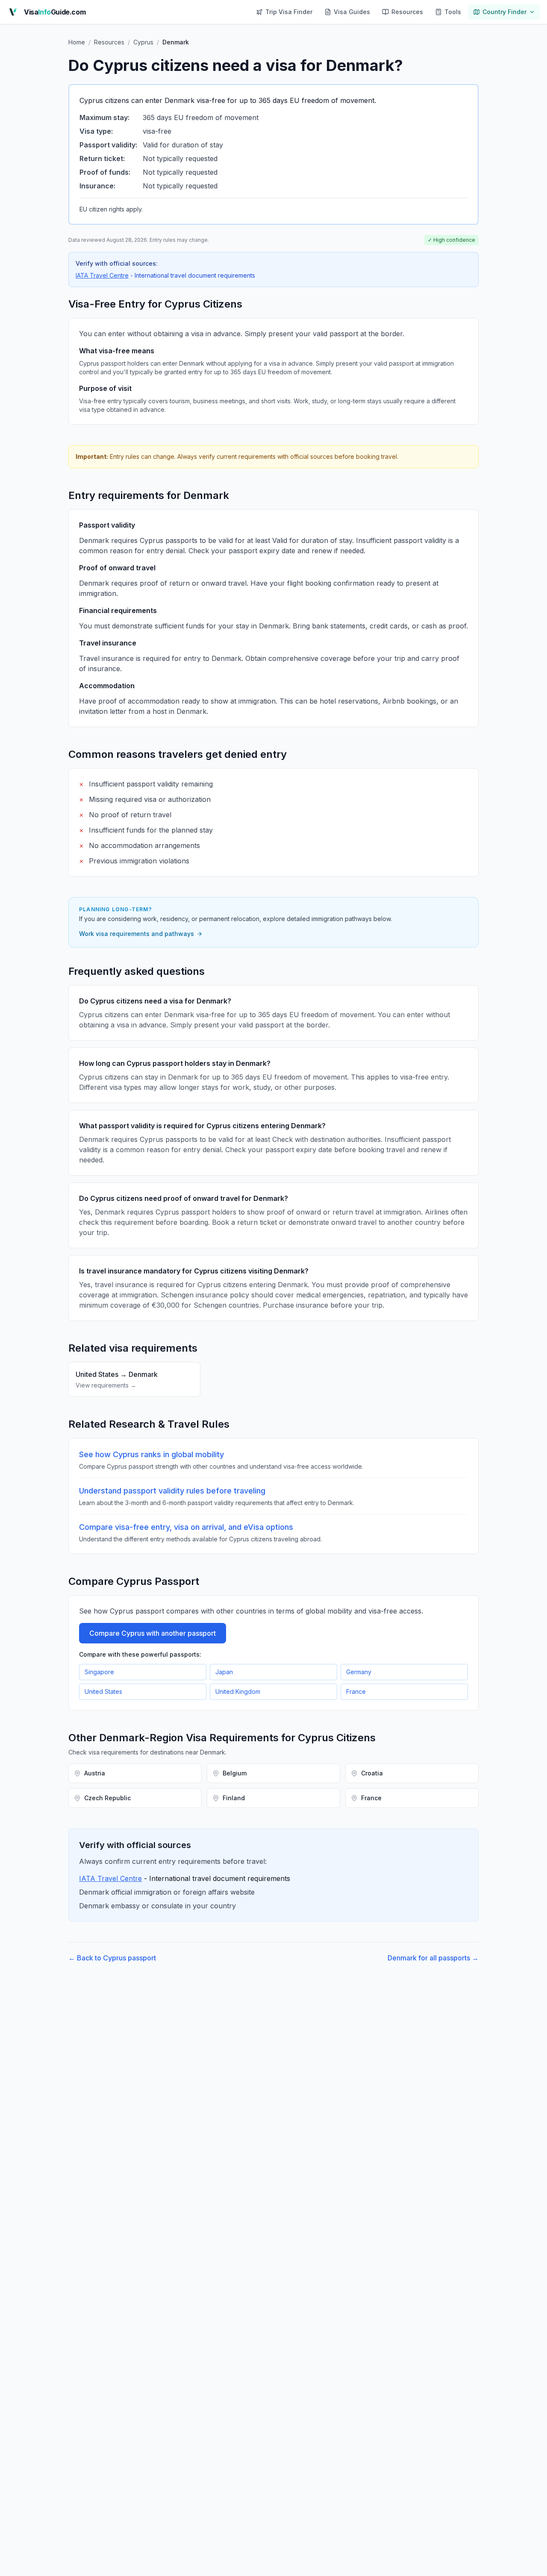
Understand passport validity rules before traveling (172, 1491)
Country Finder (504, 12)
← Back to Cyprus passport (112, 1958)
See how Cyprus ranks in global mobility (151, 1454)
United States (103, 1691)
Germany (359, 1672)
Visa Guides (352, 12)
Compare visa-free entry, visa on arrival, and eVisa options (186, 1527)
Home (77, 42)
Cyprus (143, 42)
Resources (407, 12)
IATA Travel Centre (102, 275)
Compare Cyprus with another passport (153, 1633)
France (356, 1691)
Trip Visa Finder (289, 12)
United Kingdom (238, 1691)
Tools (453, 12)
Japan (224, 1672)
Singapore (99, 1672)
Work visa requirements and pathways (137, 934)
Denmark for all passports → (433, 1958)
